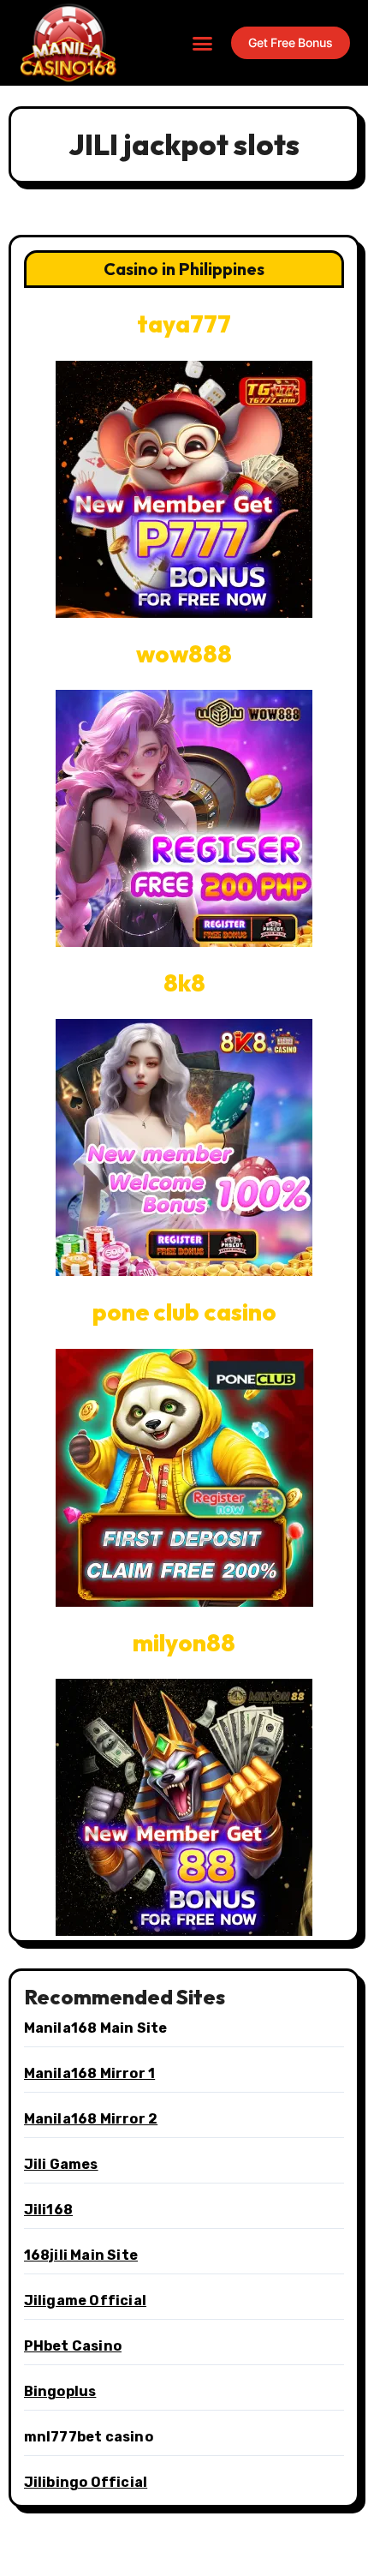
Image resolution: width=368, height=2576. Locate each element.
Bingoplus (60, 2391)
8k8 (184, 982)
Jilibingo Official (86, 2482)
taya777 (184, 323)
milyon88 (184, 1642)
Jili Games (61, 2164)
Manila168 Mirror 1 (90, 2073)
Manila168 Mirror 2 (91, 2119)
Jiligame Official (85, 2300)
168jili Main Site (81, 2255)
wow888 (184, 653)
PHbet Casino (73, 2346)
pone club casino (184, 1312)
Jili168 (48, 2210)
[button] (203, 43)
